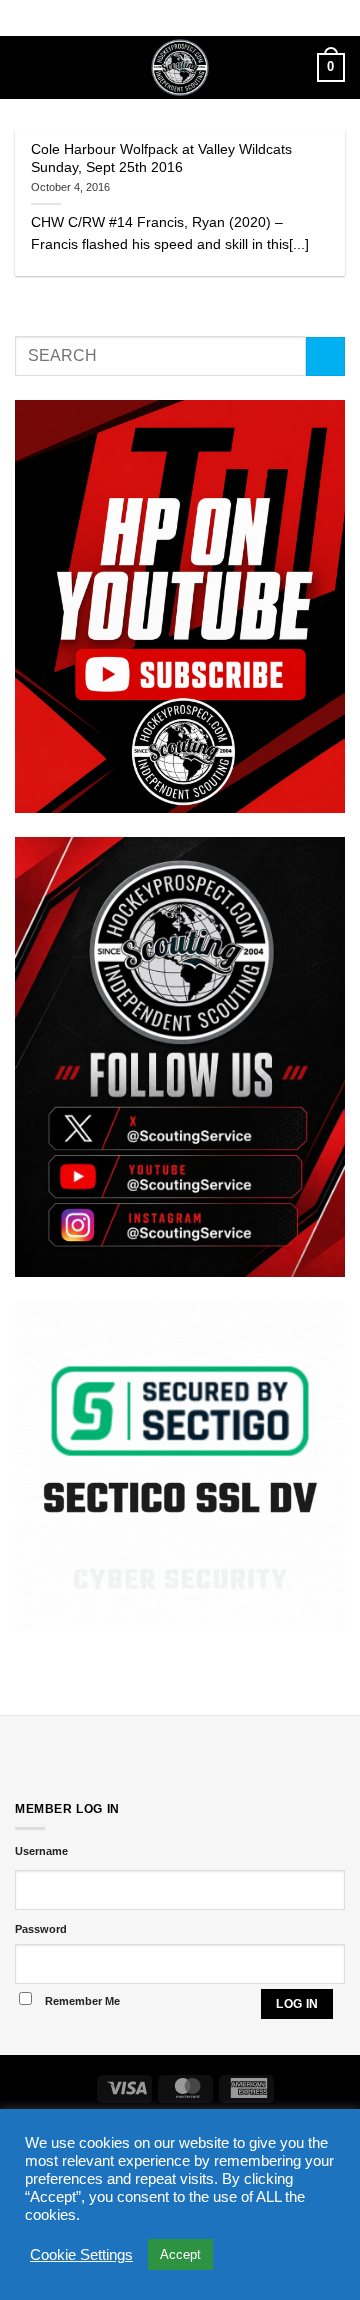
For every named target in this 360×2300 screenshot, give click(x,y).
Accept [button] (180, 2254)
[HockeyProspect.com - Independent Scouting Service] (180, 67)
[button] (27, 67)
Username (41, 1851)
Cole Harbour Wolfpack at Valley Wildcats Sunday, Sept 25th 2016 (161, 158)
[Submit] (325, 356)
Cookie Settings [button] (81, 2255)
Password (41, 1929)
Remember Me (82, 2001)
